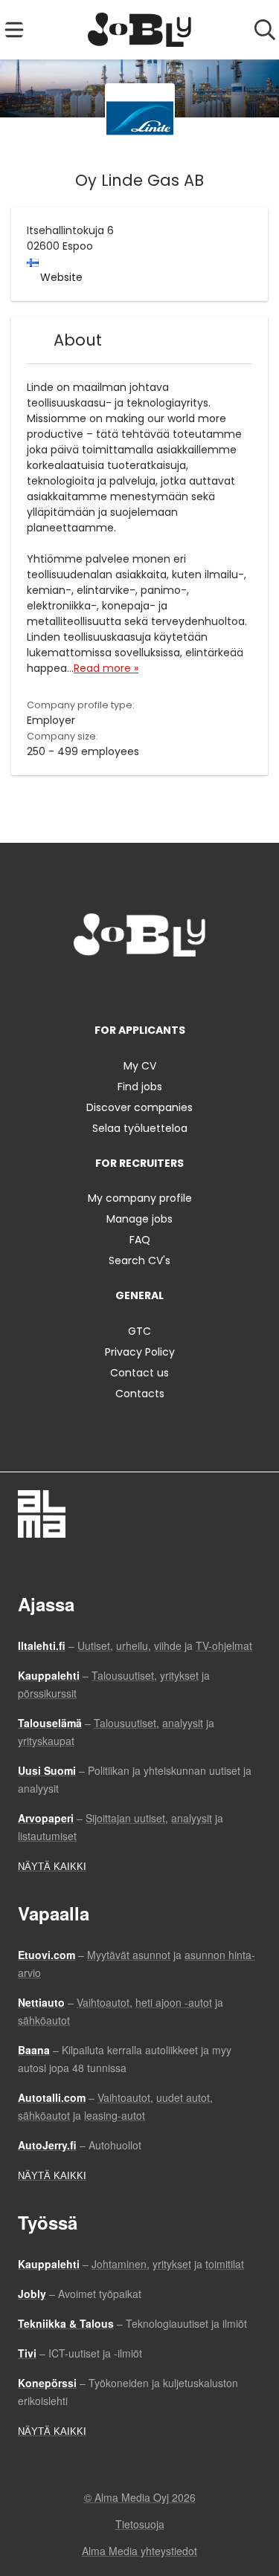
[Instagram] (118, 987)
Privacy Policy (140, 1352)
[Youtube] (189, 987)
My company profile (140, 1198)
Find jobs (140, 1087)
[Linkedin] (142, 987)
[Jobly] (139, 30)
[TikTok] (167, 987)
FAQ (140, 1240)
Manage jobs (139, 1219)
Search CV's (139, 1261)
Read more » (106, 668)
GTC (139, 1331)
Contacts (140, 1394)
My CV (140, 1066)
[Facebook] (93, 987)
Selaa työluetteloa (140, 1128)
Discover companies (139, 1107)
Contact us (139, 1373)
